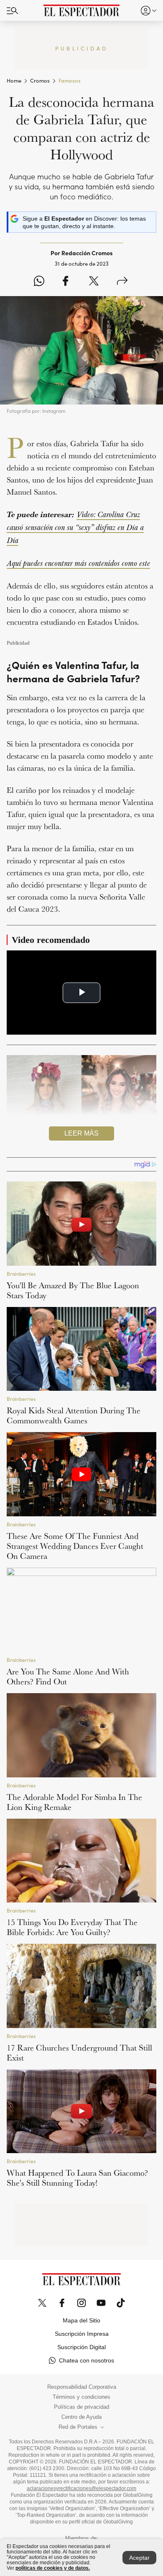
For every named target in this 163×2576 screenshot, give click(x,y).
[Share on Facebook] (65, 281)
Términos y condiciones (81, 2397)
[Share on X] (94, 281)
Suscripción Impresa (82, 2334)
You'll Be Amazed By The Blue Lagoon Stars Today (73, 1290)
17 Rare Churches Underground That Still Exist (79, 2053)
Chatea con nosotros (87, 2360)
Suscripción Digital (81, 2347)
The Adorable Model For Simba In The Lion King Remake (74, 1802)
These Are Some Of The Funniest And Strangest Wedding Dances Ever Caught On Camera (75, 1546)
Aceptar (139, 2558)
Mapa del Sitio (81, 2320)
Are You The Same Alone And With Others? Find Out (68, 1676)
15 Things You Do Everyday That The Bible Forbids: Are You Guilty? (72, 1927)
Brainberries (21, 1274)
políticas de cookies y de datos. (53, 2568)
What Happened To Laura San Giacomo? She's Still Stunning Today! (77, 2178)
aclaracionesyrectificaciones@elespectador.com (81, 2488)
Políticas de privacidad (81, 2407)
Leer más (81, 1133)
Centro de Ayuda (81, 2417)
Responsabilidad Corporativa (82, 2387)
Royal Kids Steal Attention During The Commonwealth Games (74, 1415)
